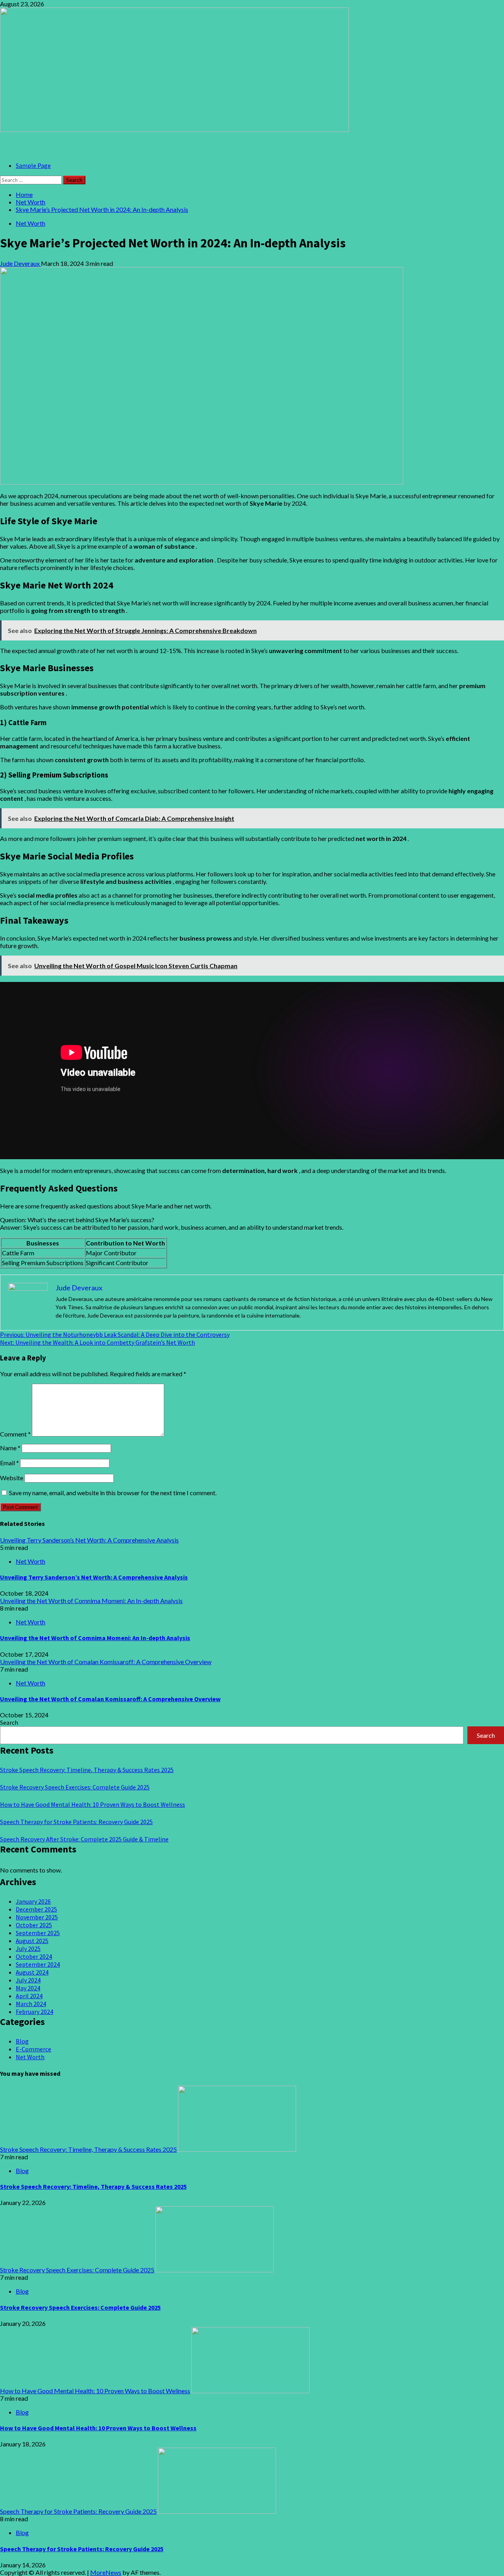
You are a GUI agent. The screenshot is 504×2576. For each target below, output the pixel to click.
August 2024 (32, 1972)
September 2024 (38, 1964)
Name (10, 1448)
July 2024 (28, 1980)
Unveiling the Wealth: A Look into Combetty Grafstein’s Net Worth (97, 1342)
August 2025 (32, 1941)
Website (12, 1478)
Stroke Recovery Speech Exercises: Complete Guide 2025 (75, 1787)
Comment (15, 1434)
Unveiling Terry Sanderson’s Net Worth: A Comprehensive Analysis (89, 1540)
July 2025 (28, 1949)
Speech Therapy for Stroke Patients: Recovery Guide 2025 (76, 1822)
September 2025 (38, 1933)
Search (9, 1722)
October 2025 (34, 1925)
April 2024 (29, 1996)
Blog (22, 2041)
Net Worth (31, 223)
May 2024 (28, 1988)
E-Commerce (33, 2049)
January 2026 (33, 1901)
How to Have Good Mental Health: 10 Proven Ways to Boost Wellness (93, 1804)
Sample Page (33, 165)
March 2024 (31, 2004)
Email (9, 1463)
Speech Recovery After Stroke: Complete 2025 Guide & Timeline (84, 1839)
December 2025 (36, 1909)
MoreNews (106, 2572)
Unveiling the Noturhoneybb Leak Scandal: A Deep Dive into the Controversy (115, 1334)
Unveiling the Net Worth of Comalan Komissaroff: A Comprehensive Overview (106, 1662)
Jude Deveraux (20, 263)
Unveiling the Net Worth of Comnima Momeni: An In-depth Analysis (91, 1601)
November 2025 (37, 1917)
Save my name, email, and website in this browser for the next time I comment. (113, 1493)
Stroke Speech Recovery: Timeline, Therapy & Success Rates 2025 (87, 1770)
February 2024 (34, 2012)
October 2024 (34, 1956)
